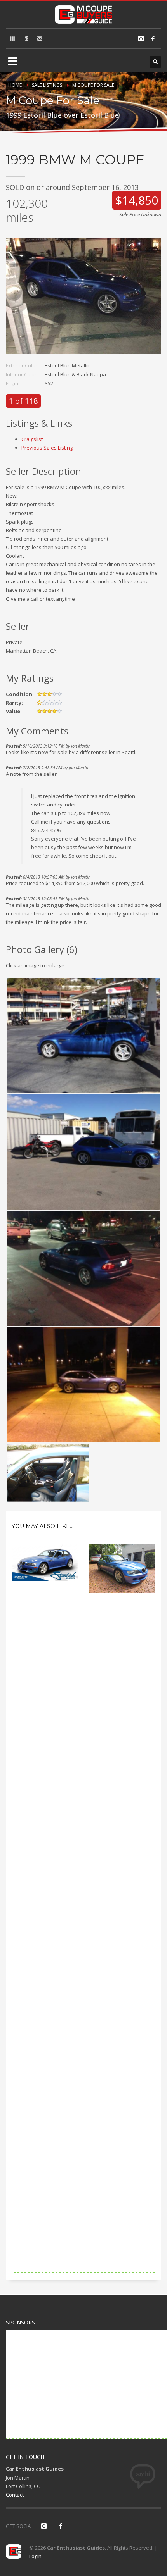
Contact (15, 2495)
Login (35, 2556)
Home (15, 85)
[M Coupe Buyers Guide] (83, 13)
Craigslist (32, 439)
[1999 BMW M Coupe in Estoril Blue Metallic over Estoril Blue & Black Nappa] (83, 300)
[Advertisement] (83, 1944)
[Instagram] (141, 39)
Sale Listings (47, 85)
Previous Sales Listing (47, 448)
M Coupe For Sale (93, 85)
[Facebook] (153, 39)
